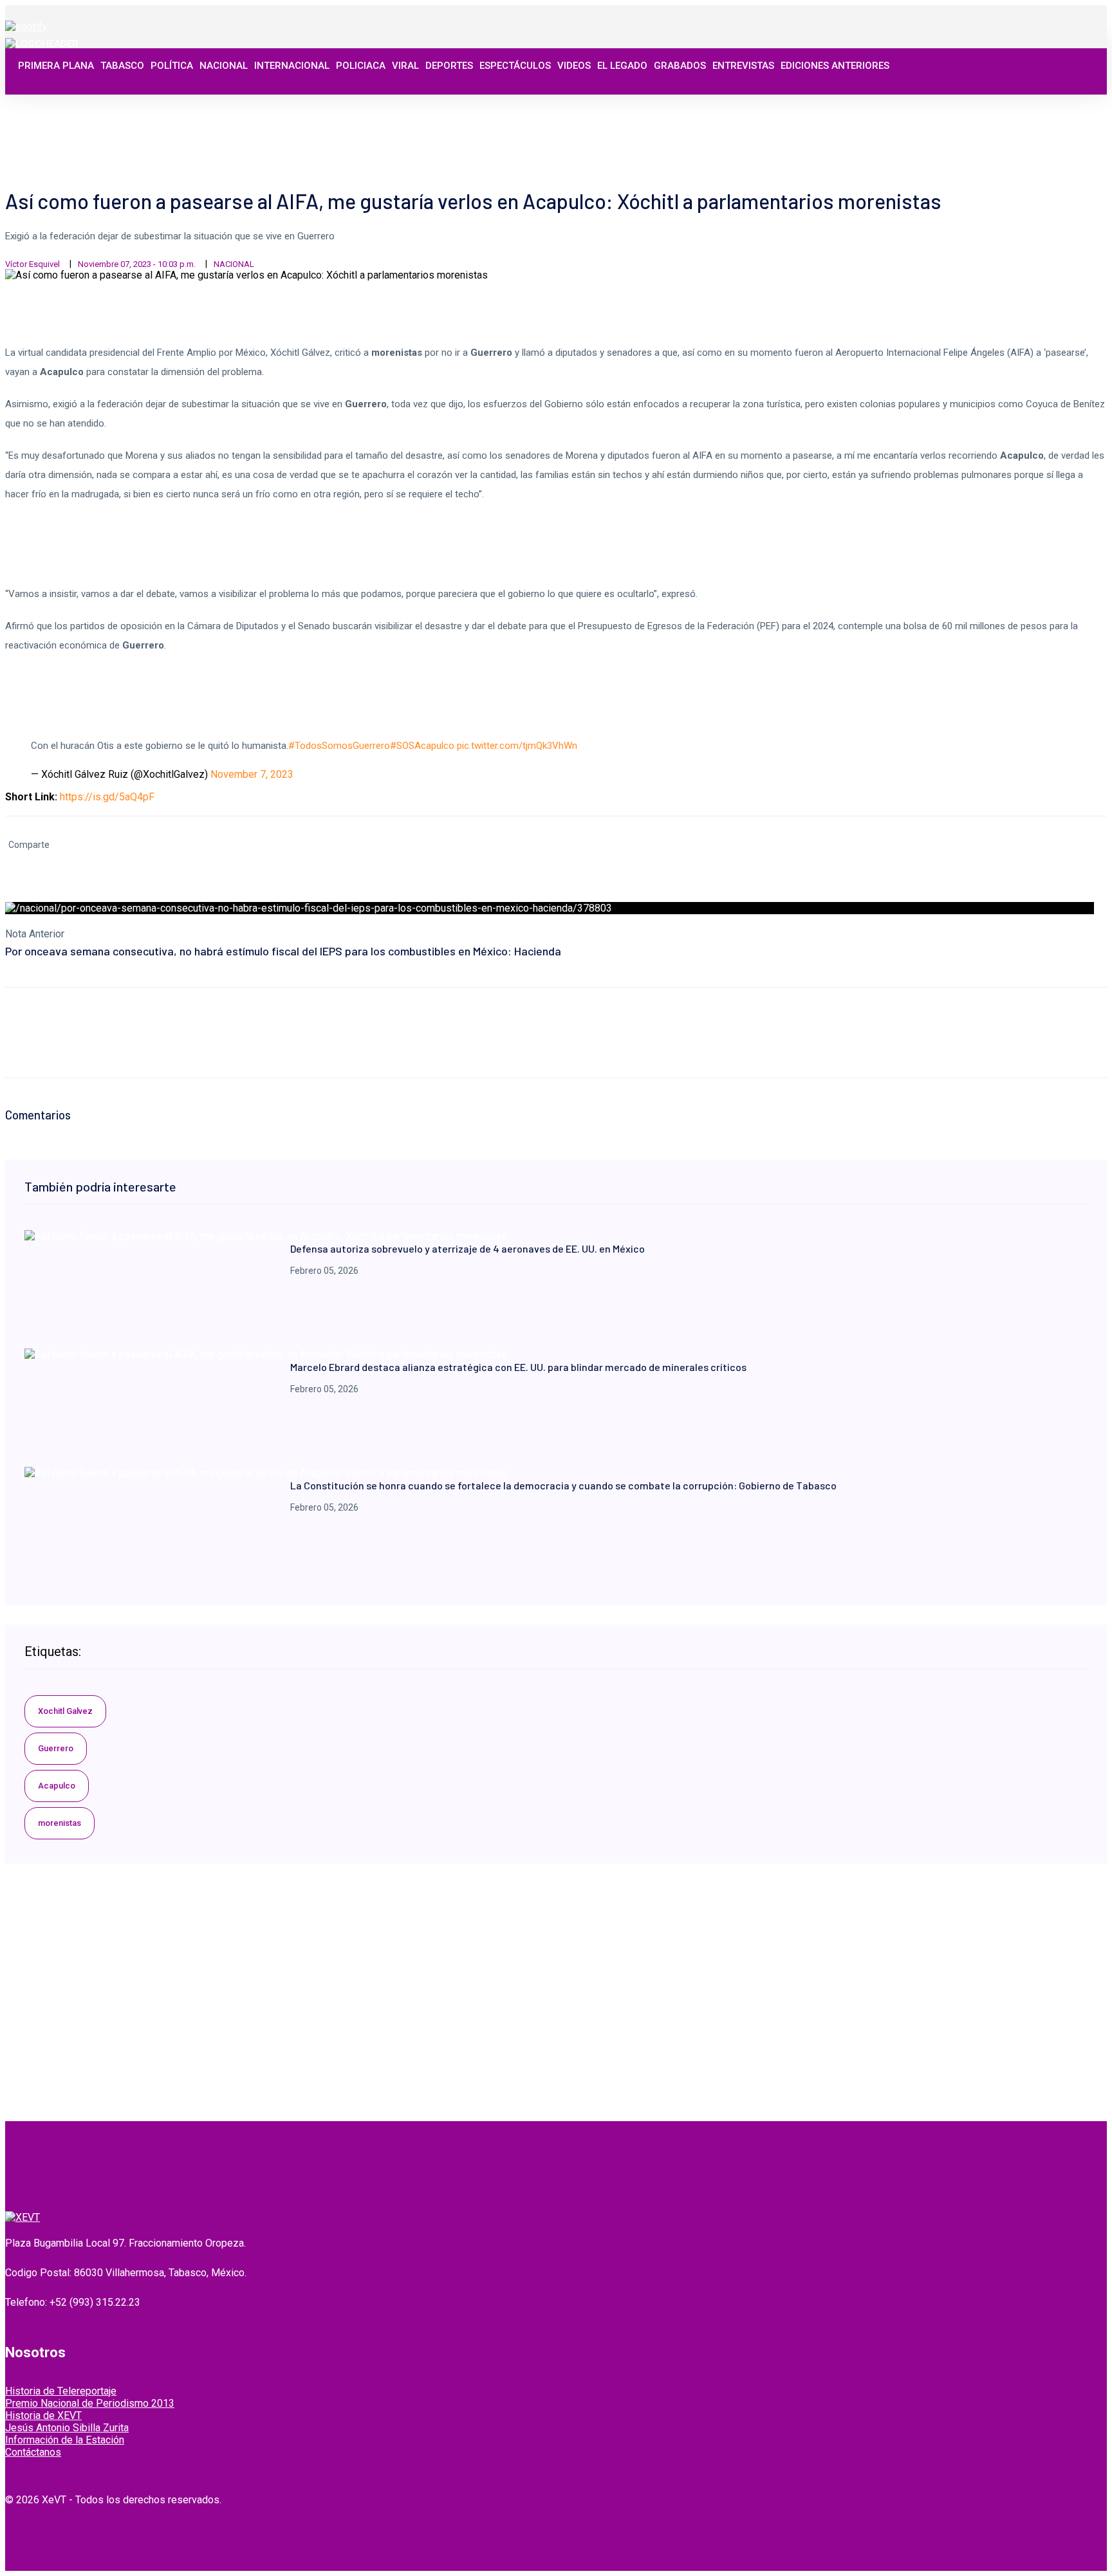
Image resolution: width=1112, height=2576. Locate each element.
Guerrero (56, 1748)
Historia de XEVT (43, 2415)
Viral (405, 66)
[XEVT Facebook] (1023, 105)
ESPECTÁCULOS (515, 66)
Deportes (449, 66)
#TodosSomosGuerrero (339, 746)
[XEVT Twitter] (1037, 105)
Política (172, 66)
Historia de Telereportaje (61, 2391)
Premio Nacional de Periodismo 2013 (90, 2403)
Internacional (292, 66)
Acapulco (57, 1786)
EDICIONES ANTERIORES (835, 66)
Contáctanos (33, 2452)
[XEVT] (42, 44)
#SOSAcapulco (422, 746)
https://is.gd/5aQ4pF (107, 797)
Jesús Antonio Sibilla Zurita (67, 2428)
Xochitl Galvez (65, 1711)
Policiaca (361, 66)
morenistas (60, 1823)
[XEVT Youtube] (1065, 105)
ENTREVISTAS (743, 66)
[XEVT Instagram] (1051, 105)
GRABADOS (680, 66)
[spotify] (26, 27)
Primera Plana (56, 66)
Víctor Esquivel (32, 264)
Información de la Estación (65, 2440)
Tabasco (122, 66)
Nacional (224, 66)
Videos (574, 66)
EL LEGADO (622, 66)
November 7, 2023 (252, 774)
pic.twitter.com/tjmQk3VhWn (517, 746)
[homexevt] (23, 2217)
